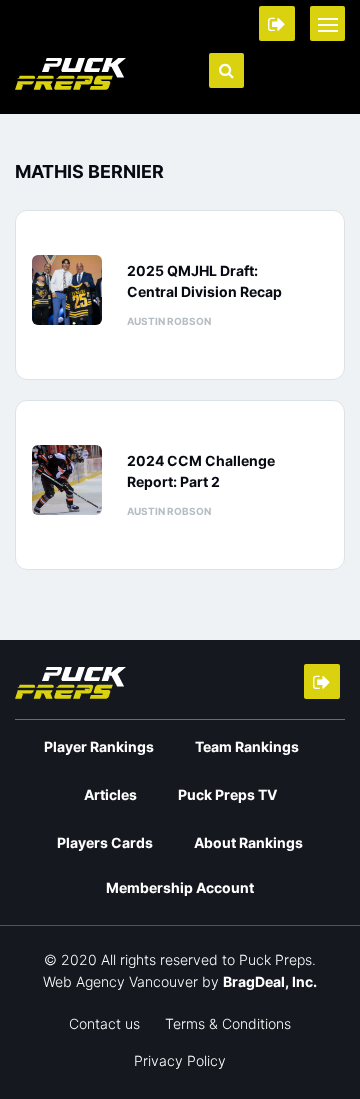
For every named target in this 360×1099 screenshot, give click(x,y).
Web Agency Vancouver (120, 981)
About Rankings (248, 842)
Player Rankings (99, 746)
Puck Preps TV (227, 794)
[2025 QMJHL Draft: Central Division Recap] (72, 290)
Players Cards (105, 842)
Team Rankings (247, 746)
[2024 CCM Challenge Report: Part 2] (72, 480)
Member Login (277, 23)
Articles (110, 794)
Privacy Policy (180, 1060)
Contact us (104, 1023)
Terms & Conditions (228, 1023)
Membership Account (180, 887)
